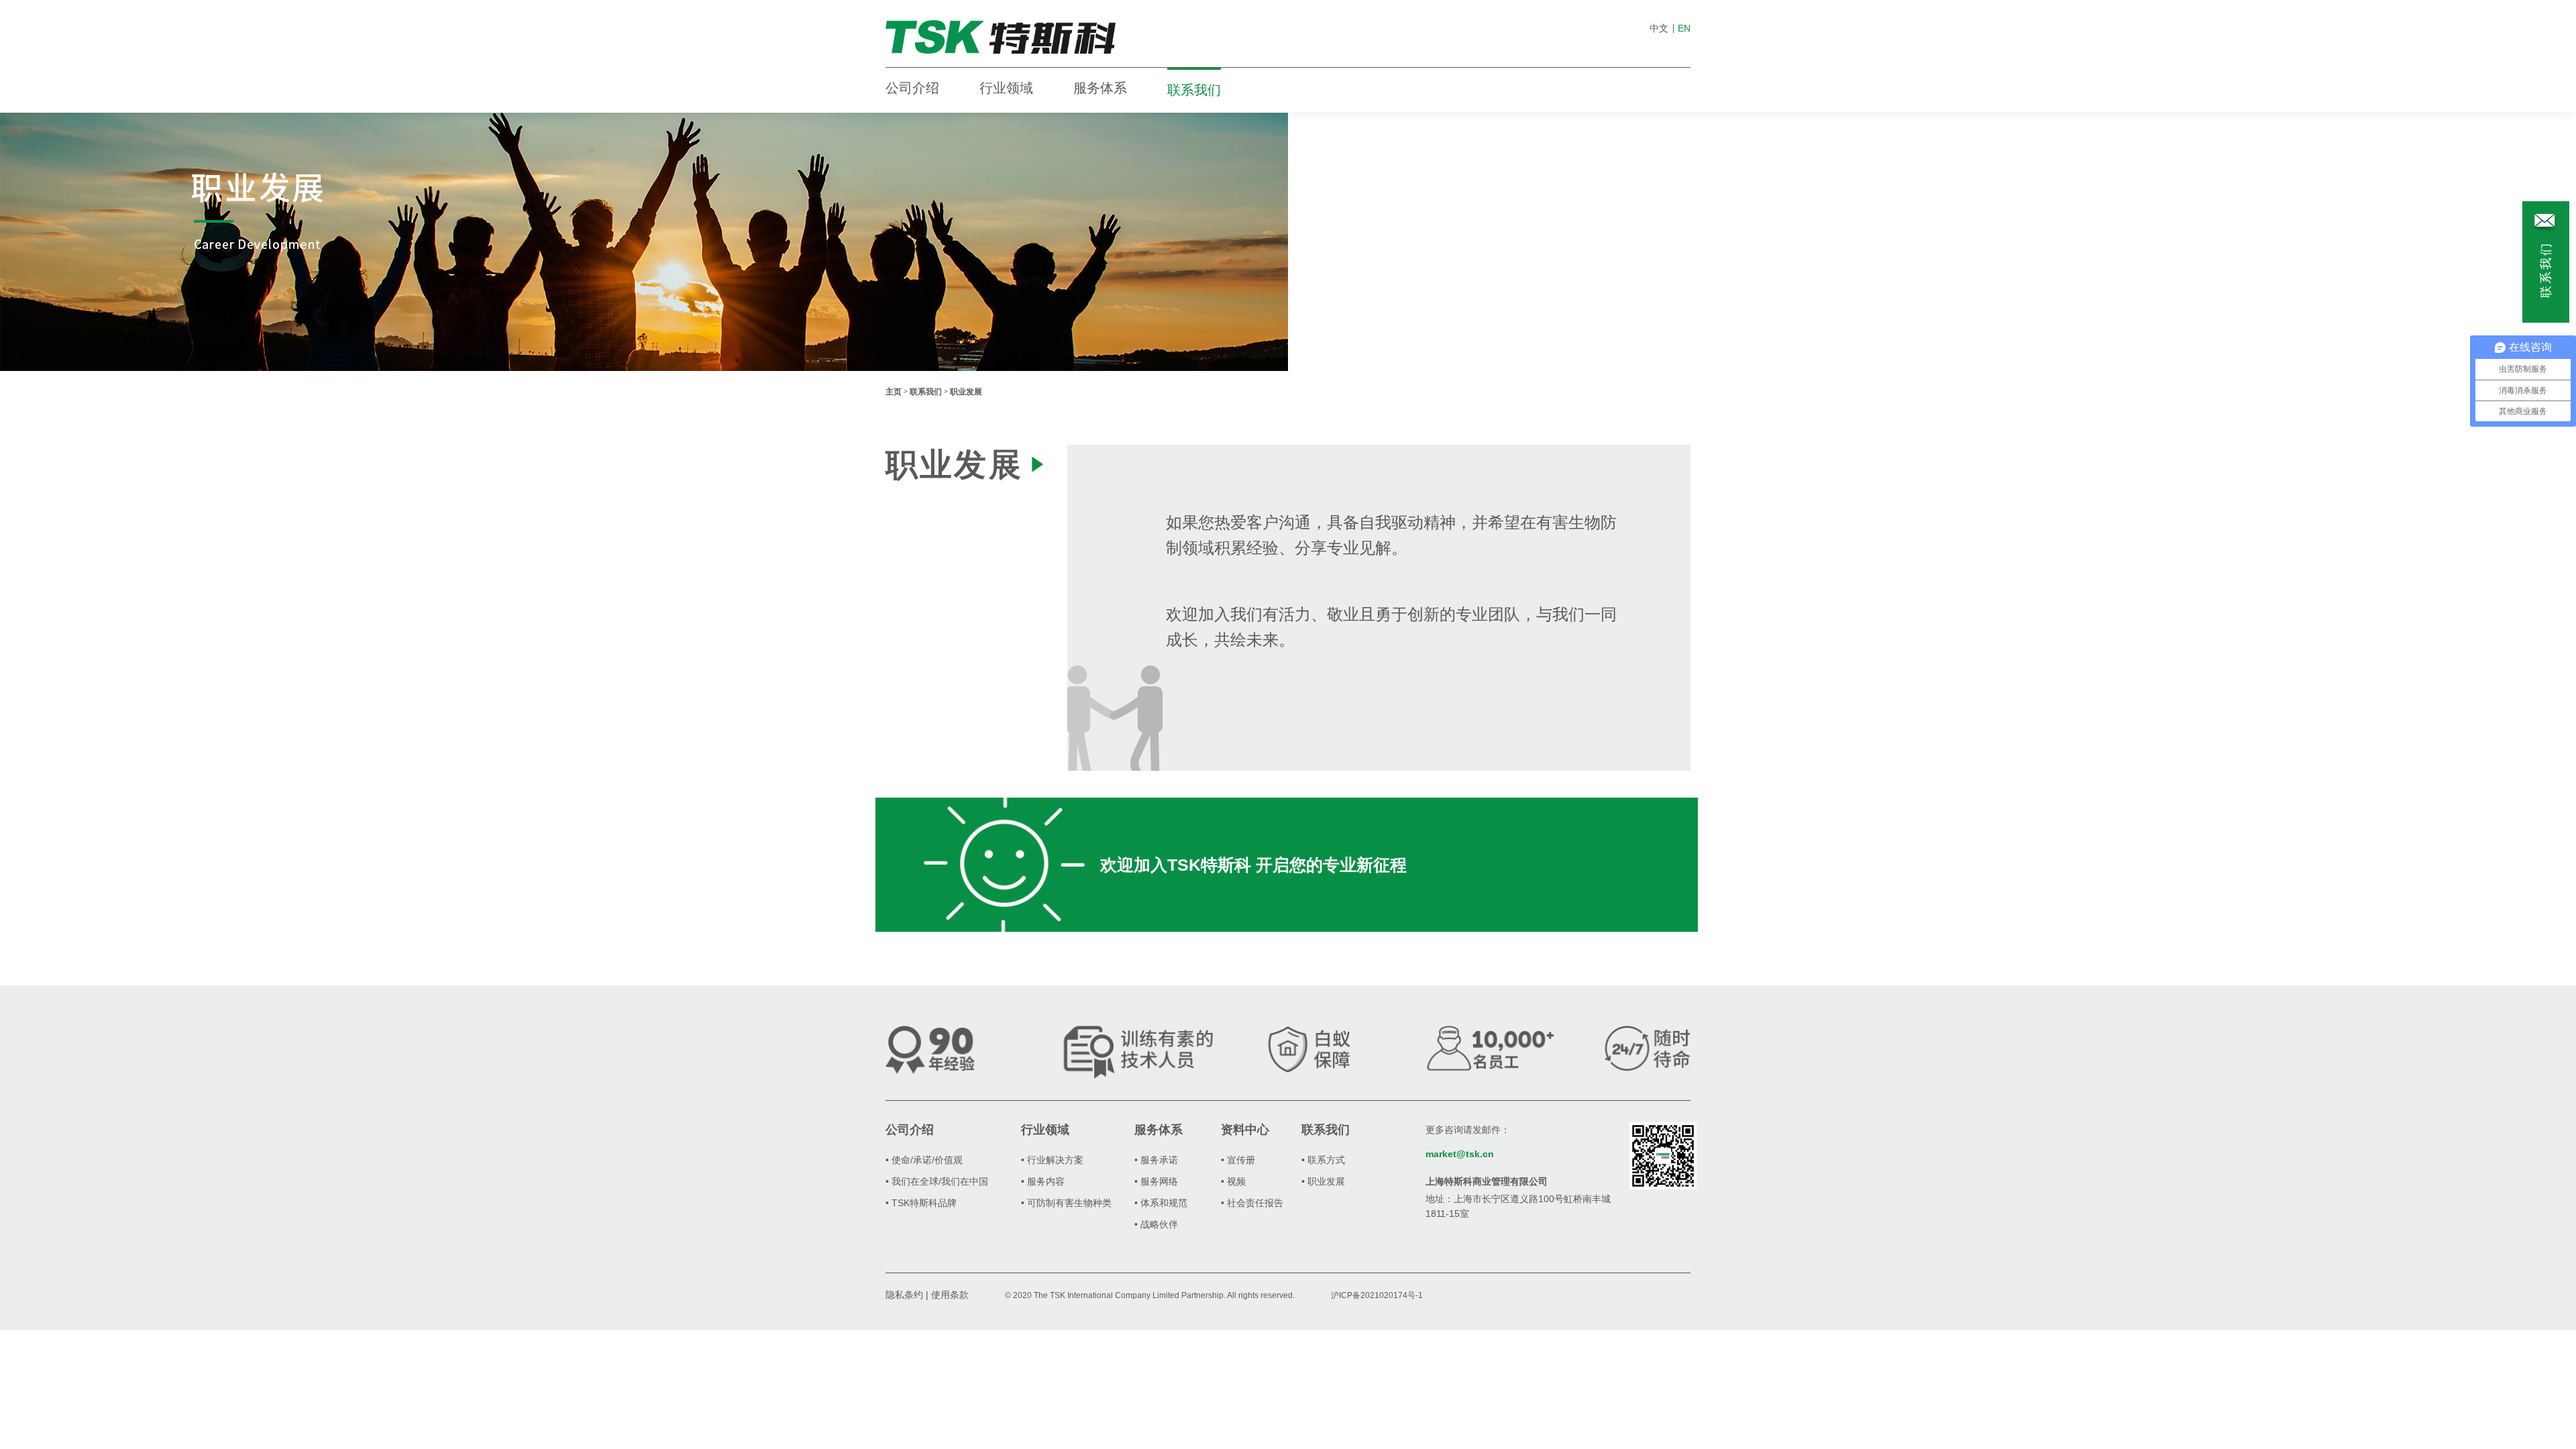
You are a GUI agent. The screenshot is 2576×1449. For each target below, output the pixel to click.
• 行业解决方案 (1052, 1160)
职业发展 (966, 392)
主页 (894, 392)
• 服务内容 (1043, 1181)
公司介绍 (912, 88)
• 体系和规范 (1161, 1203)
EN (1684, 28)
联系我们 (1194, 90)
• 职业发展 (1323, 1181)
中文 (1659, 28)
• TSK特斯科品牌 (921, 1203)
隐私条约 (904, 1295)
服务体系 (1100, 88)
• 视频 (1233, 1181)
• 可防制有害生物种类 (1066, 1203)
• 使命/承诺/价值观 (924, 1160)
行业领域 (1006, 88)
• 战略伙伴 (1156, 1224)
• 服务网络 (1156, 1181)
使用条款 (950, 1295)
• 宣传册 (1238, 1160)
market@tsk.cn (1460, 1154)
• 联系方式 (1323, 1160)
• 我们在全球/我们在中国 (937, 1181)
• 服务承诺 (1156, 1160)
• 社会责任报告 (1252, 1203)
